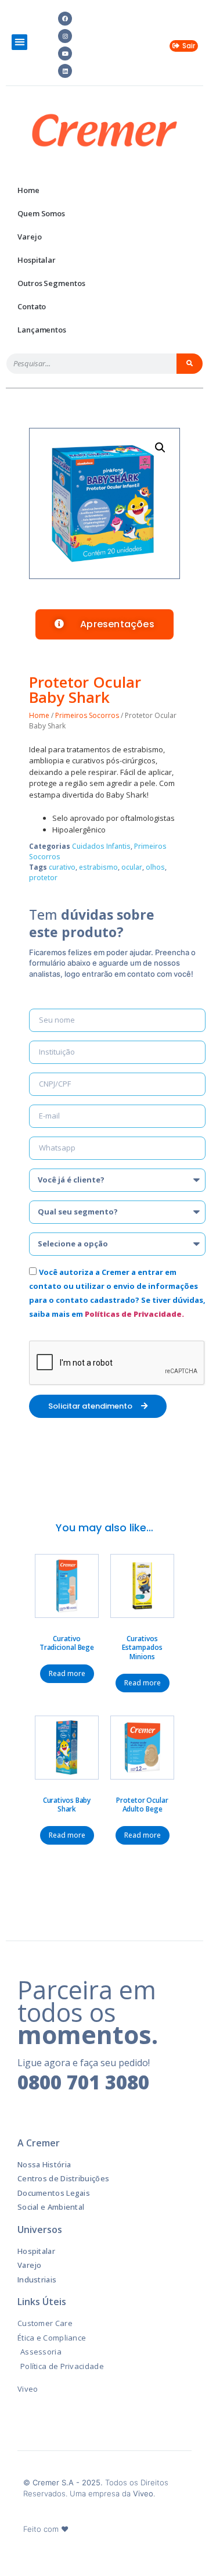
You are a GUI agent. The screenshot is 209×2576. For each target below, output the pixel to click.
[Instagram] (65, 36)
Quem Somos (41, 213)
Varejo (29, 237)
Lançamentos (42, 330)
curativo (62, 867)
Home (28, 190)
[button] (19, 42)
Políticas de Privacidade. (134, 1314)
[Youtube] (65, 53)
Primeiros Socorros (87, 715)
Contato (32, 306)
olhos (155, 867)
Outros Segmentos (51, 283)
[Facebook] (65, 19)
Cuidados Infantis (101, 846)
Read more (67, 1673)
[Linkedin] (65, 71)
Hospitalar (37, 260)
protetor (43, 878)
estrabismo (98, 867)
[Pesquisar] (190, 364)
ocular (132, 867)
